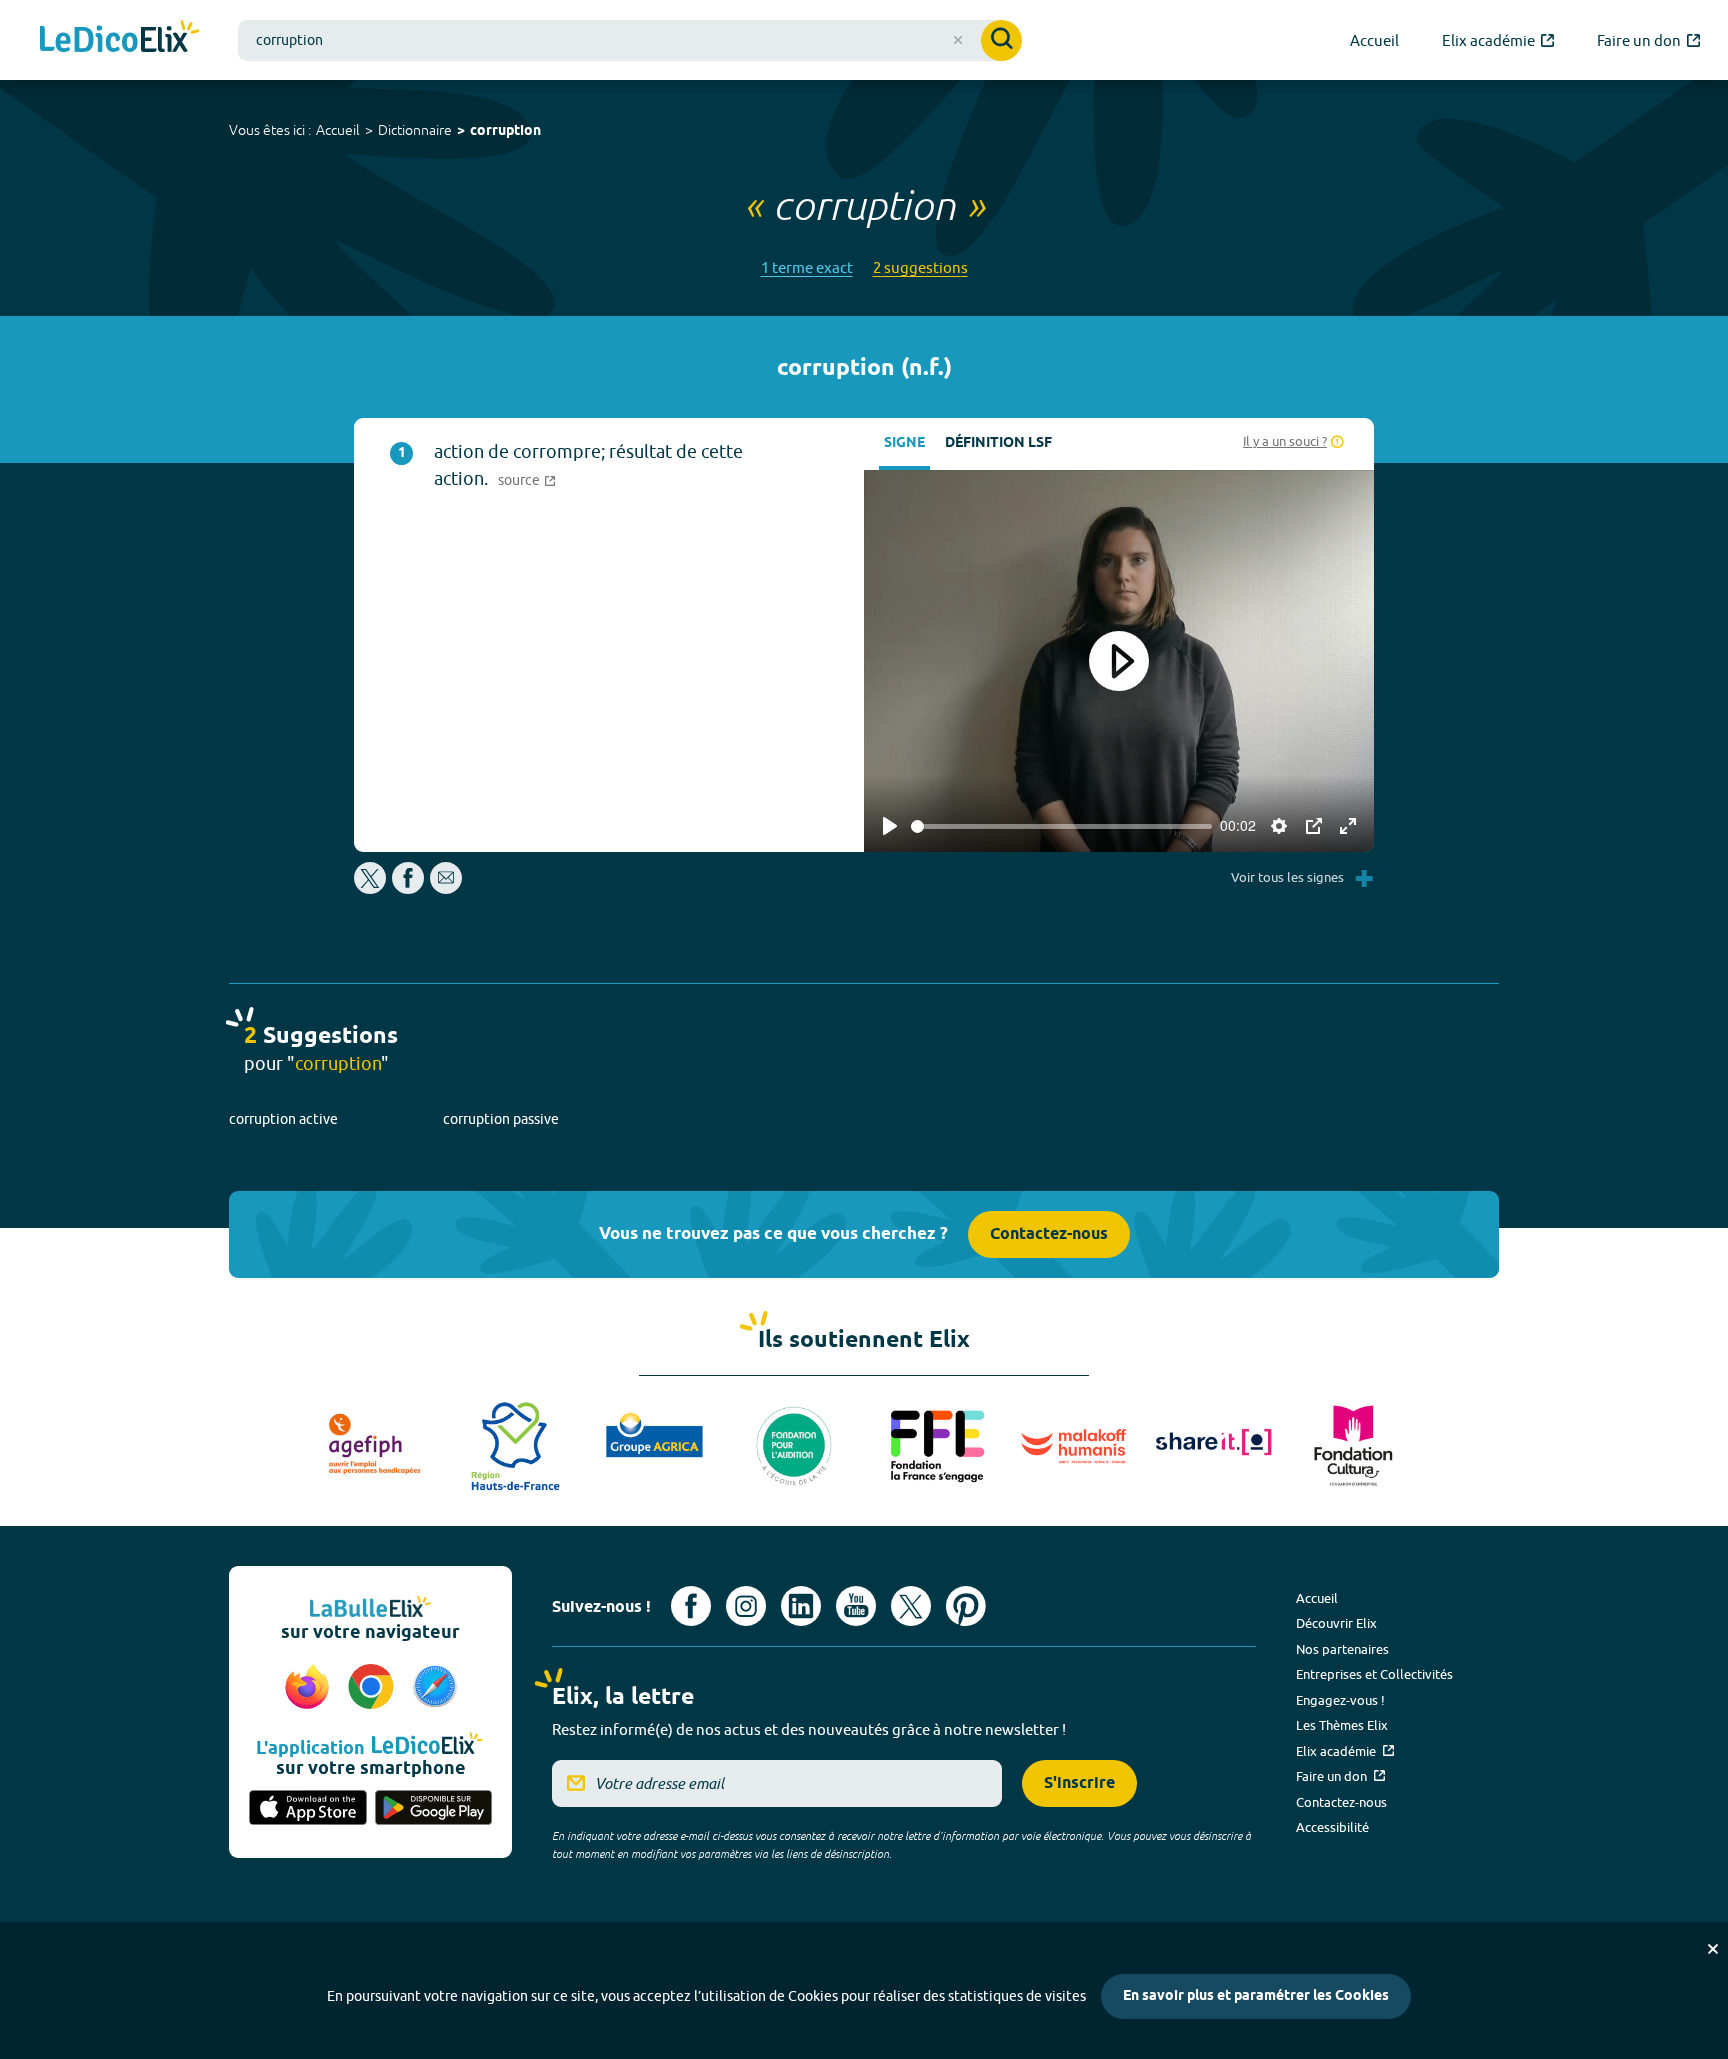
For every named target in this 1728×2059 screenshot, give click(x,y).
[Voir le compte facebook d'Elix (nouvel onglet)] (691, 1606)
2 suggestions (920, 267)
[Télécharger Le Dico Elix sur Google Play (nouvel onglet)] (434, 1809)
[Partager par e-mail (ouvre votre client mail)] (446, 888)
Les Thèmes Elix (1342, 1725)
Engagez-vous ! (1340, 1700)
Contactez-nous (1049, 1234)
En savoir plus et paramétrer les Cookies (1256, 1996)
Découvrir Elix (1336, 1623)
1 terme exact (807, 267)
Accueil (338, 130)
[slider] (1061, 826)
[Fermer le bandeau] (1713, 1949)
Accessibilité (1332, 1827)
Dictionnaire (415, 130)
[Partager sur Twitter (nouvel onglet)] (371, 888)
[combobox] (630, 40)
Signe (904, 443)
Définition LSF (998, 443)
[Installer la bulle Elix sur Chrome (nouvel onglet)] (374, 1688)
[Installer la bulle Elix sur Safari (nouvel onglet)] (435, 1688)
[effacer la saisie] (958, 40)
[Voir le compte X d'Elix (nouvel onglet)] (911, 1606)
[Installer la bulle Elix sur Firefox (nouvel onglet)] (310, 1688)
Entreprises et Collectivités (1374, 1674)
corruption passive (501, 1119)
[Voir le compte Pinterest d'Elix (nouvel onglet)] (966, 1606)
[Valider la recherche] (1001, 40)
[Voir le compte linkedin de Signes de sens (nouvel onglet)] (801, 1606)
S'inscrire (1079, 1783)
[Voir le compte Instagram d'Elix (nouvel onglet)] (746, 1606)
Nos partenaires (1342, 1649)
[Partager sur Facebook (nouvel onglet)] (408, 888)
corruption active (283, 1119)
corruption (505, 131)
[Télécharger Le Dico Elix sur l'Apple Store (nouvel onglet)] (308, 1809)
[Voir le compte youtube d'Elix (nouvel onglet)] (856, 1606)
